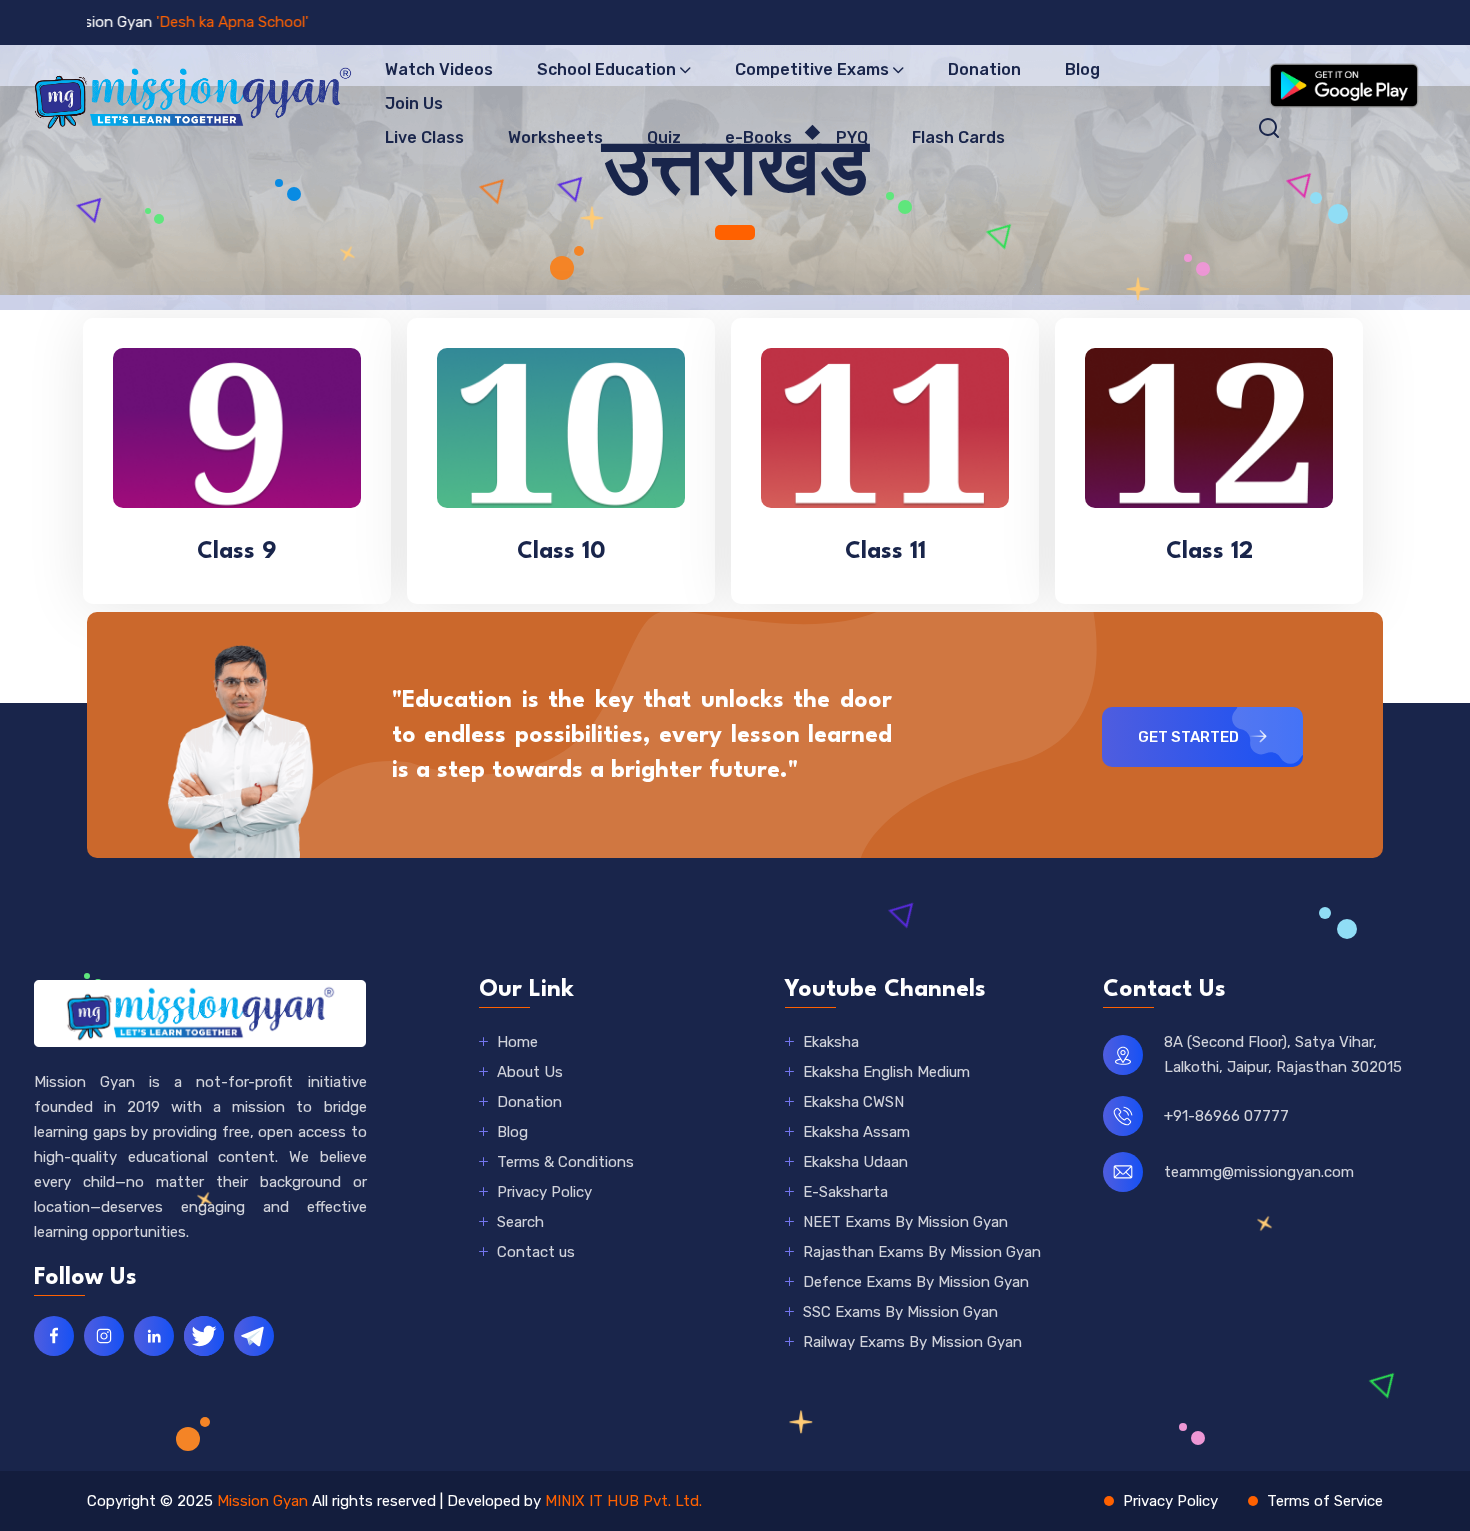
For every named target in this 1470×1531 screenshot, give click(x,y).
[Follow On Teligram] (254, 1336)
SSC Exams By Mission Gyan (900, 1312)
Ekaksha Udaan (855, 1162)
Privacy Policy (544, 1192)
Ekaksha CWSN (853, 1102)
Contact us (536, 1252)
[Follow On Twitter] (204, 1336)
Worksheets (555, 137)
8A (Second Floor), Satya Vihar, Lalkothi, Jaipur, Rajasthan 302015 (1283, 1054)
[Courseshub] (200, 1013)
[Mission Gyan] (191, 96)
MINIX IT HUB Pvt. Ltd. (623, 1501)
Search (520, 1222)
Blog (1082, 69)
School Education (606, 69)
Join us (414, 103)
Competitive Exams (812, 69)
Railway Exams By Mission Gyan (912, 1342)
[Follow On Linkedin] (154, 1336)
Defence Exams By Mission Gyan (916, 1282)
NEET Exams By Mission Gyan (905, 1222)
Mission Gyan (262, 1501)
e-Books (758, 137)
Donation (984, 69)
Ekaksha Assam (856, 1132)
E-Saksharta (845, 1192)
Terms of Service (1325, 1501)
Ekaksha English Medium (886, 1072)
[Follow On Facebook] (54, 1336)
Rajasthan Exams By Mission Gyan (922, 1252)
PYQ (852, 137)
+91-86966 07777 (1226, 1116)
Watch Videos (439, 69)
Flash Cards (958, 137)
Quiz (664, 137)
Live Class (424, 137)
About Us (530, 1072)
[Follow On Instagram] (104, 1336)
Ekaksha (831, 1042)
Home (517, 1042)
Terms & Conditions (565, 1162)
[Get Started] (1344, 84)
